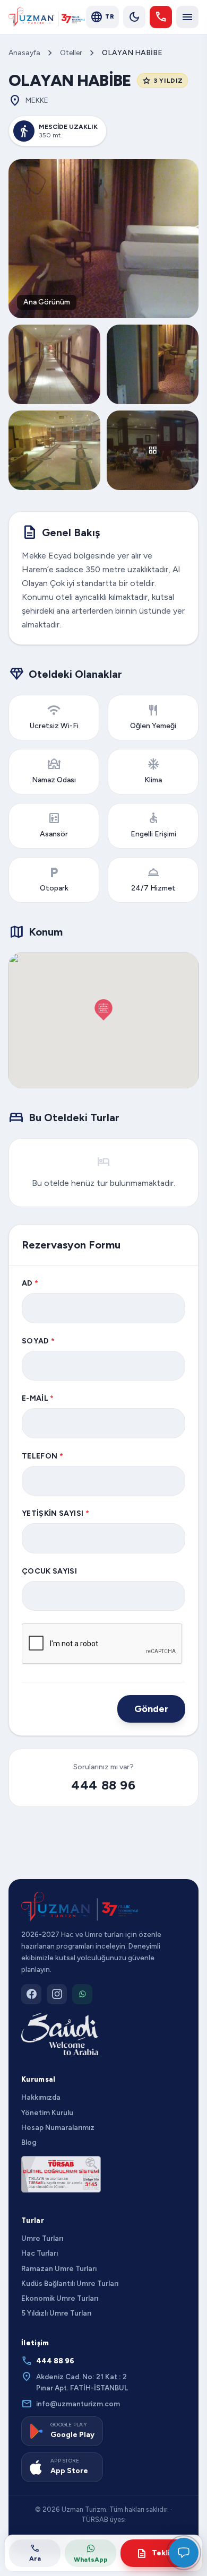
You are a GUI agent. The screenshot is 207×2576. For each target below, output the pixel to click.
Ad (30, 1283)
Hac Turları (40, 2253)
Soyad (38, 1341)
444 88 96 (103, 1785)
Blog (29, 2142)
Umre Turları (42, 2238)
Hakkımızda (41, 2097)
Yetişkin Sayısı (55, 1513)
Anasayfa (24, 53)
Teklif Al (159, 2553)
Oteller (71, 53)
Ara (35, 2552)
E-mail (38, 1398)
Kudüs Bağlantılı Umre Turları (70, 2283)
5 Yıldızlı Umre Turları (56, 2313)
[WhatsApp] (82, 1994)
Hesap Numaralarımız (58, 2127)
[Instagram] (57, 1994)
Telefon (42, 1456)
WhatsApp (91, 2560)
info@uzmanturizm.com (71, 2404)
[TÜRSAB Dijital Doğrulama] (61, 2174)
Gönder (151, 1709)
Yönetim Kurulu (47, 2112)
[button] (103, 1010)
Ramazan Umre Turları (59, 2268)
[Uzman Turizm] (80, 1907)
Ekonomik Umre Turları (60, 2298)
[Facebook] (31, 1994)
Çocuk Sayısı (49, 1571)
